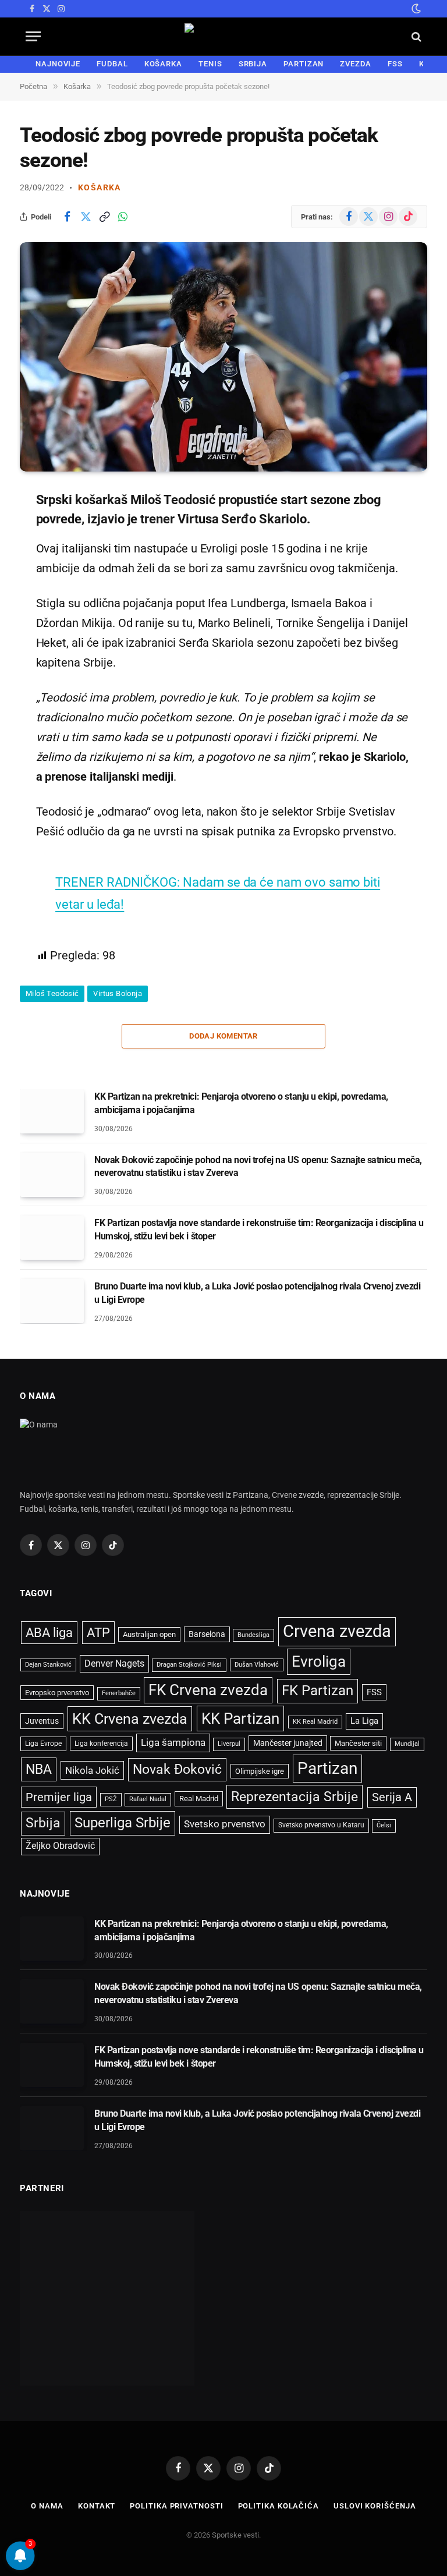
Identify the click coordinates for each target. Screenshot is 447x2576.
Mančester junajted (288, 1743)
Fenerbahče (119, 1693)
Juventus (42, 1721)
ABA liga (49, 1633)
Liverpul (229, 1744)
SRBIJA (253, 64)
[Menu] (33, 36)
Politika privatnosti (176, 2506)
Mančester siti (358, 1743)
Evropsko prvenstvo (57, 1693)
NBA (39, 1769)
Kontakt (97, 2506)
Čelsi (384, 1825)
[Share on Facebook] (67, 217)
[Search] (415, 36)
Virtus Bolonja (117, 993)
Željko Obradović (60, 1846)
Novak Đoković (177, 1769)
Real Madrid (199, 1799)
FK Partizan (317, 1691)
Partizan (327, 1768)
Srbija (43, 1823)
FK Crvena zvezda (208, 1690)
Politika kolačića (279, 2506)
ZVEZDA (355, 64)
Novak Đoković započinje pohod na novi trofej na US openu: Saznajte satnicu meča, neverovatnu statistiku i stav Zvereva (258, 1167)
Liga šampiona (173, 1742)
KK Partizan (240, 1718)
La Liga (364, 1721)
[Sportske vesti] (224, 36)
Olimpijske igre (260, 1771)
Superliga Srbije (123, 1823)
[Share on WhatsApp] (123, 217)
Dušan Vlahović (257, 1665)
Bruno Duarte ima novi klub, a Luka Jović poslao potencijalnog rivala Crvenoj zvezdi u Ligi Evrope (257, 1293)
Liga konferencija (101, 1744)
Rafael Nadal (148, 1799)
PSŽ (111, 1799)
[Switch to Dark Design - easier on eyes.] (415, 9)
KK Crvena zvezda (130, 1719)
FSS (395, 64)
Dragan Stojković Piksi (189, 1665)
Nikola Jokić (92, 1770)
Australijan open (149, 1634)
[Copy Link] (104, 217)
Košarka (100, 187)
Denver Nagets (114, 1663)
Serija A (392, 1797)
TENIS (210, 64)
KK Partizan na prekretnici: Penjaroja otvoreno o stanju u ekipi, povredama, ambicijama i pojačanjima (241, 1103)
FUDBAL (112, 64)
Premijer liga (59, 1797)
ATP (98, 1633)
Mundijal (407, 1744)
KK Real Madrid (315, 1722)
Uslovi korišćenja (375, 2506)
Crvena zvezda (337, 1631)
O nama (47, 2506)
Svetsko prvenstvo (225, 1824)
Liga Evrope (43, 1744)
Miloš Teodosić (52, 993)
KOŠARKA (163, 64)
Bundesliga (253, 1635)
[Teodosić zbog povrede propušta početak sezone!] (223, 357)
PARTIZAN (304, 64)
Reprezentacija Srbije (295, 1797)
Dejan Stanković (48, 1665)
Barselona (207, 1634)
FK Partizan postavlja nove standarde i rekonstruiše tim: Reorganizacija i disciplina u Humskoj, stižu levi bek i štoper (259, 1229)
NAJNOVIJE (58, 64)
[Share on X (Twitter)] (86, 217)
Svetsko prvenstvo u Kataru (321, 1825)
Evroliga (319, 1661)
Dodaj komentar (223, 1036)
